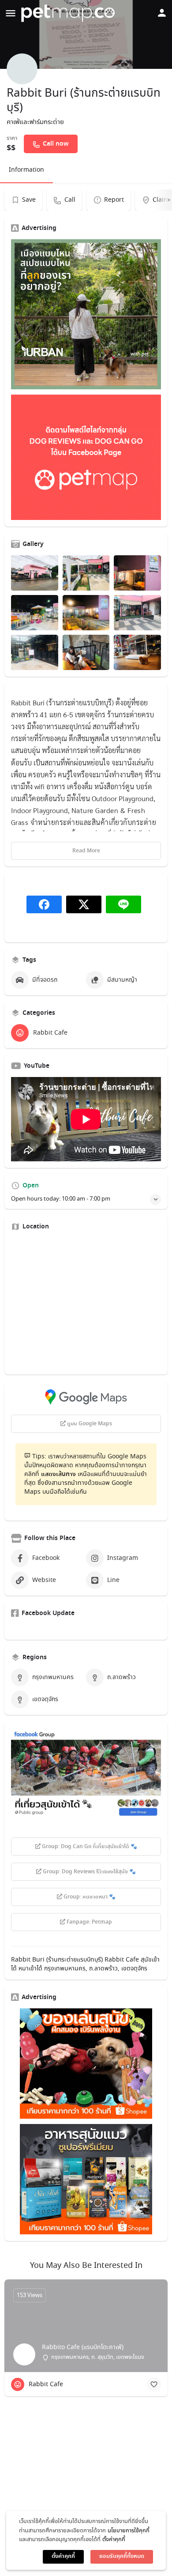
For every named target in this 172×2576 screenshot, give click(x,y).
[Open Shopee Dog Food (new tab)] (86, 2179)
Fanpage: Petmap (89, 1922)
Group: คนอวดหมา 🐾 (89, 1897)
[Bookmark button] (154, 2384)
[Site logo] (69, 13)
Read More (86, 851)
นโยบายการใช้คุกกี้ (129, 2531)
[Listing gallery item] (35, 573)
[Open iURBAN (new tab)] (86, 314)
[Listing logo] (22, 69)
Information (26, 170)
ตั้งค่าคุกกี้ (114, 2540)
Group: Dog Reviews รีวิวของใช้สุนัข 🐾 (89, 1872)
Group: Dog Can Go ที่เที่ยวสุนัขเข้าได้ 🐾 (89, 1847)
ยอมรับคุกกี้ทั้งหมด (122, 2556)
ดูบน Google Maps (89, 1424)
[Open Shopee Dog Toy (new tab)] (86, 2064)
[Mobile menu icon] (11, 13)
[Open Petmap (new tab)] (86, 457)
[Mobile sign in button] (162, 13)
